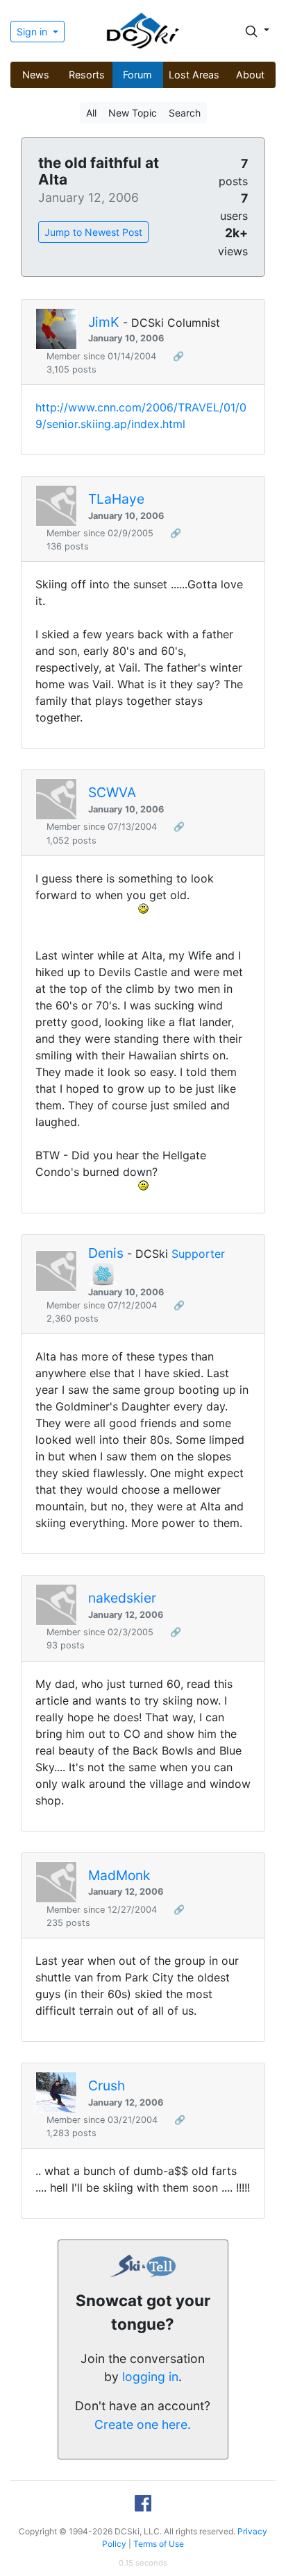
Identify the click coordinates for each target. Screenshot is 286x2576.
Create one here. (143, 2424)
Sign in (33, 32)
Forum (137, 75)
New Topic (133, 113)
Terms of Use (159, 2544)
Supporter (198, 1254)
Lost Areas (194, 75)
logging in (150, 2377)
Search (185, 113)
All (91, 113)
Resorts (87, 75)
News (36, 75)
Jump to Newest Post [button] (93, 232)
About (250, 75)
